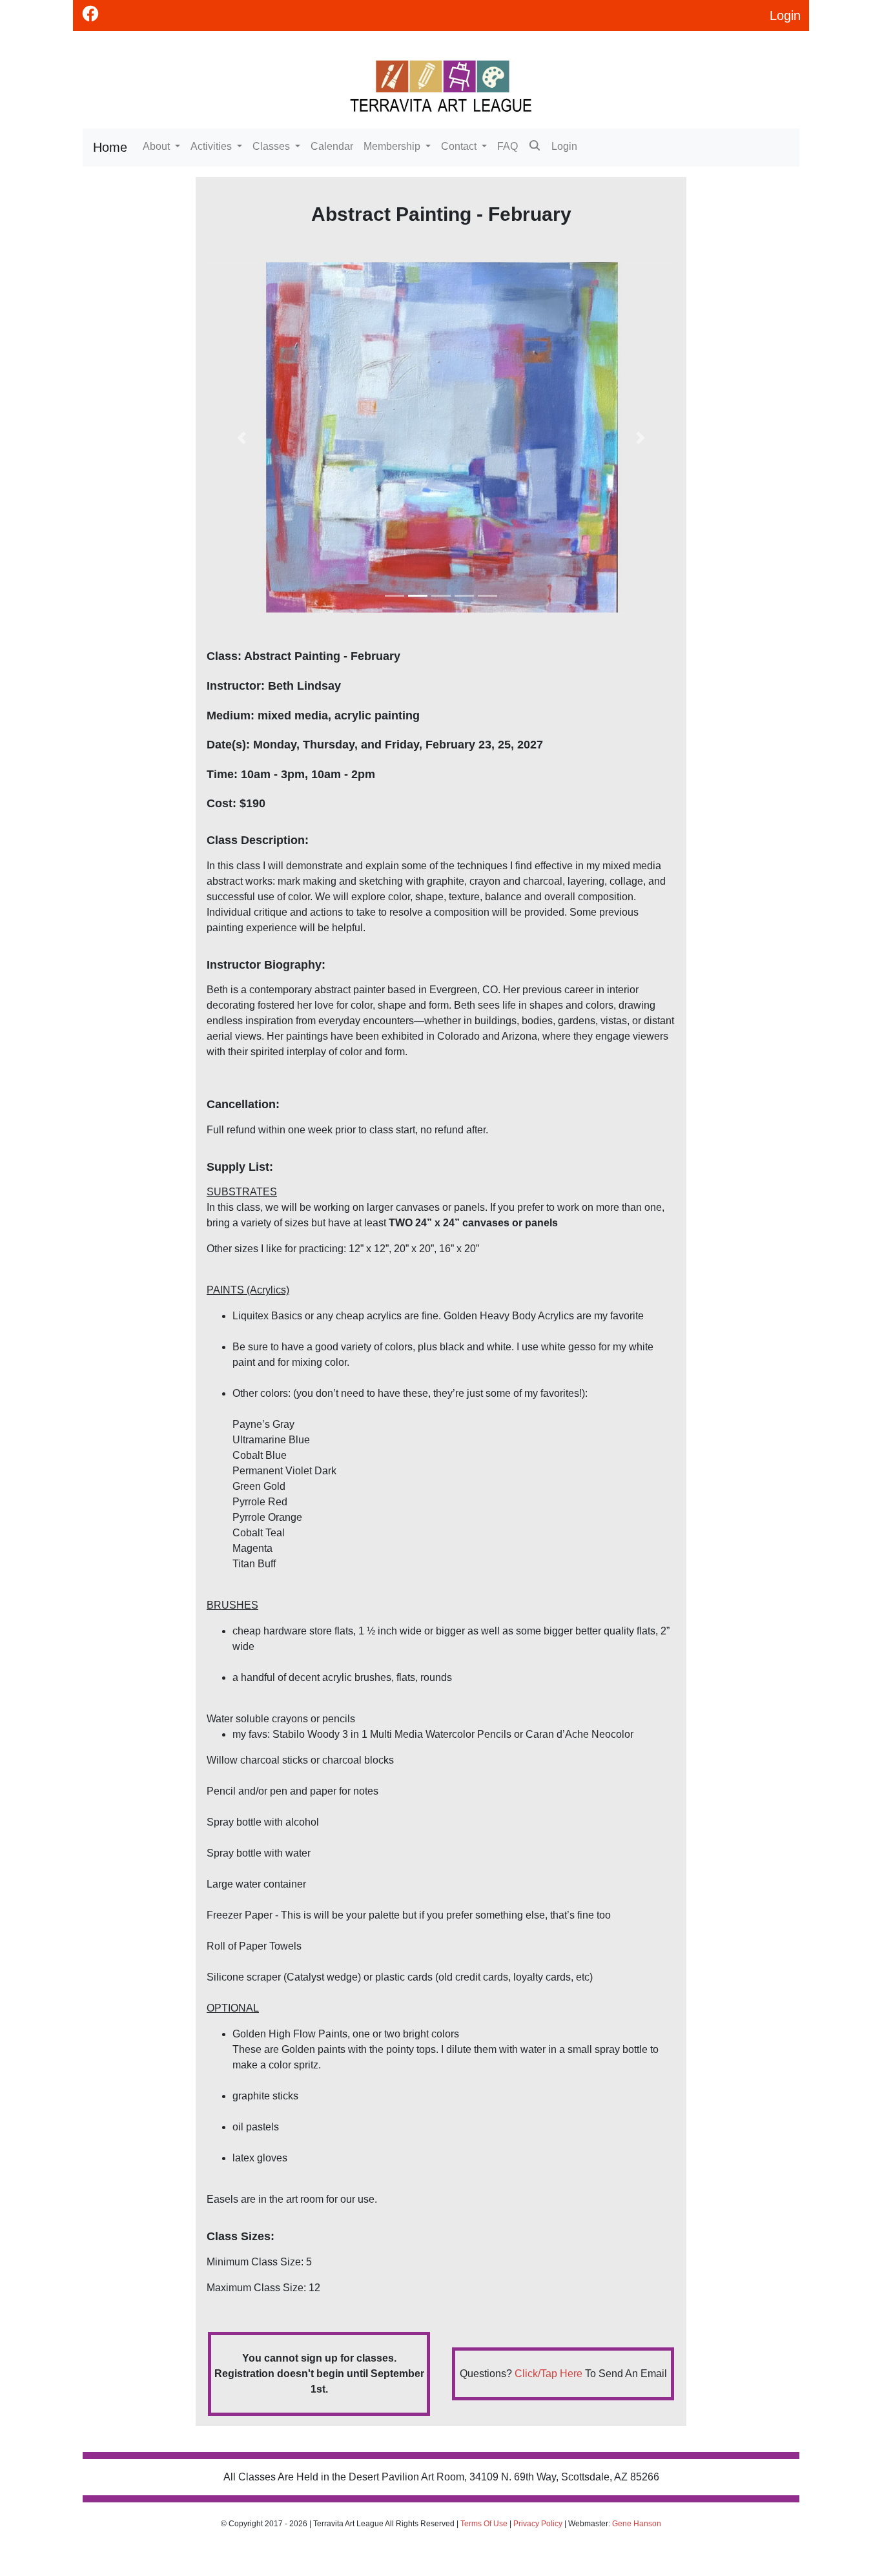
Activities (212, 146)
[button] (242, 438)
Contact (460, 146)
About (158, 146)
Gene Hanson (637, 2524)
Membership (393, 146)
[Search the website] (535, 148)
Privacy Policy (538, 2524)
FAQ (508, 146)
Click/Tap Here (549, 2374)
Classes (272, 146)
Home (110, 147)
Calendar (332, 146)
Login (564, 146)
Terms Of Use (484, 2524)
